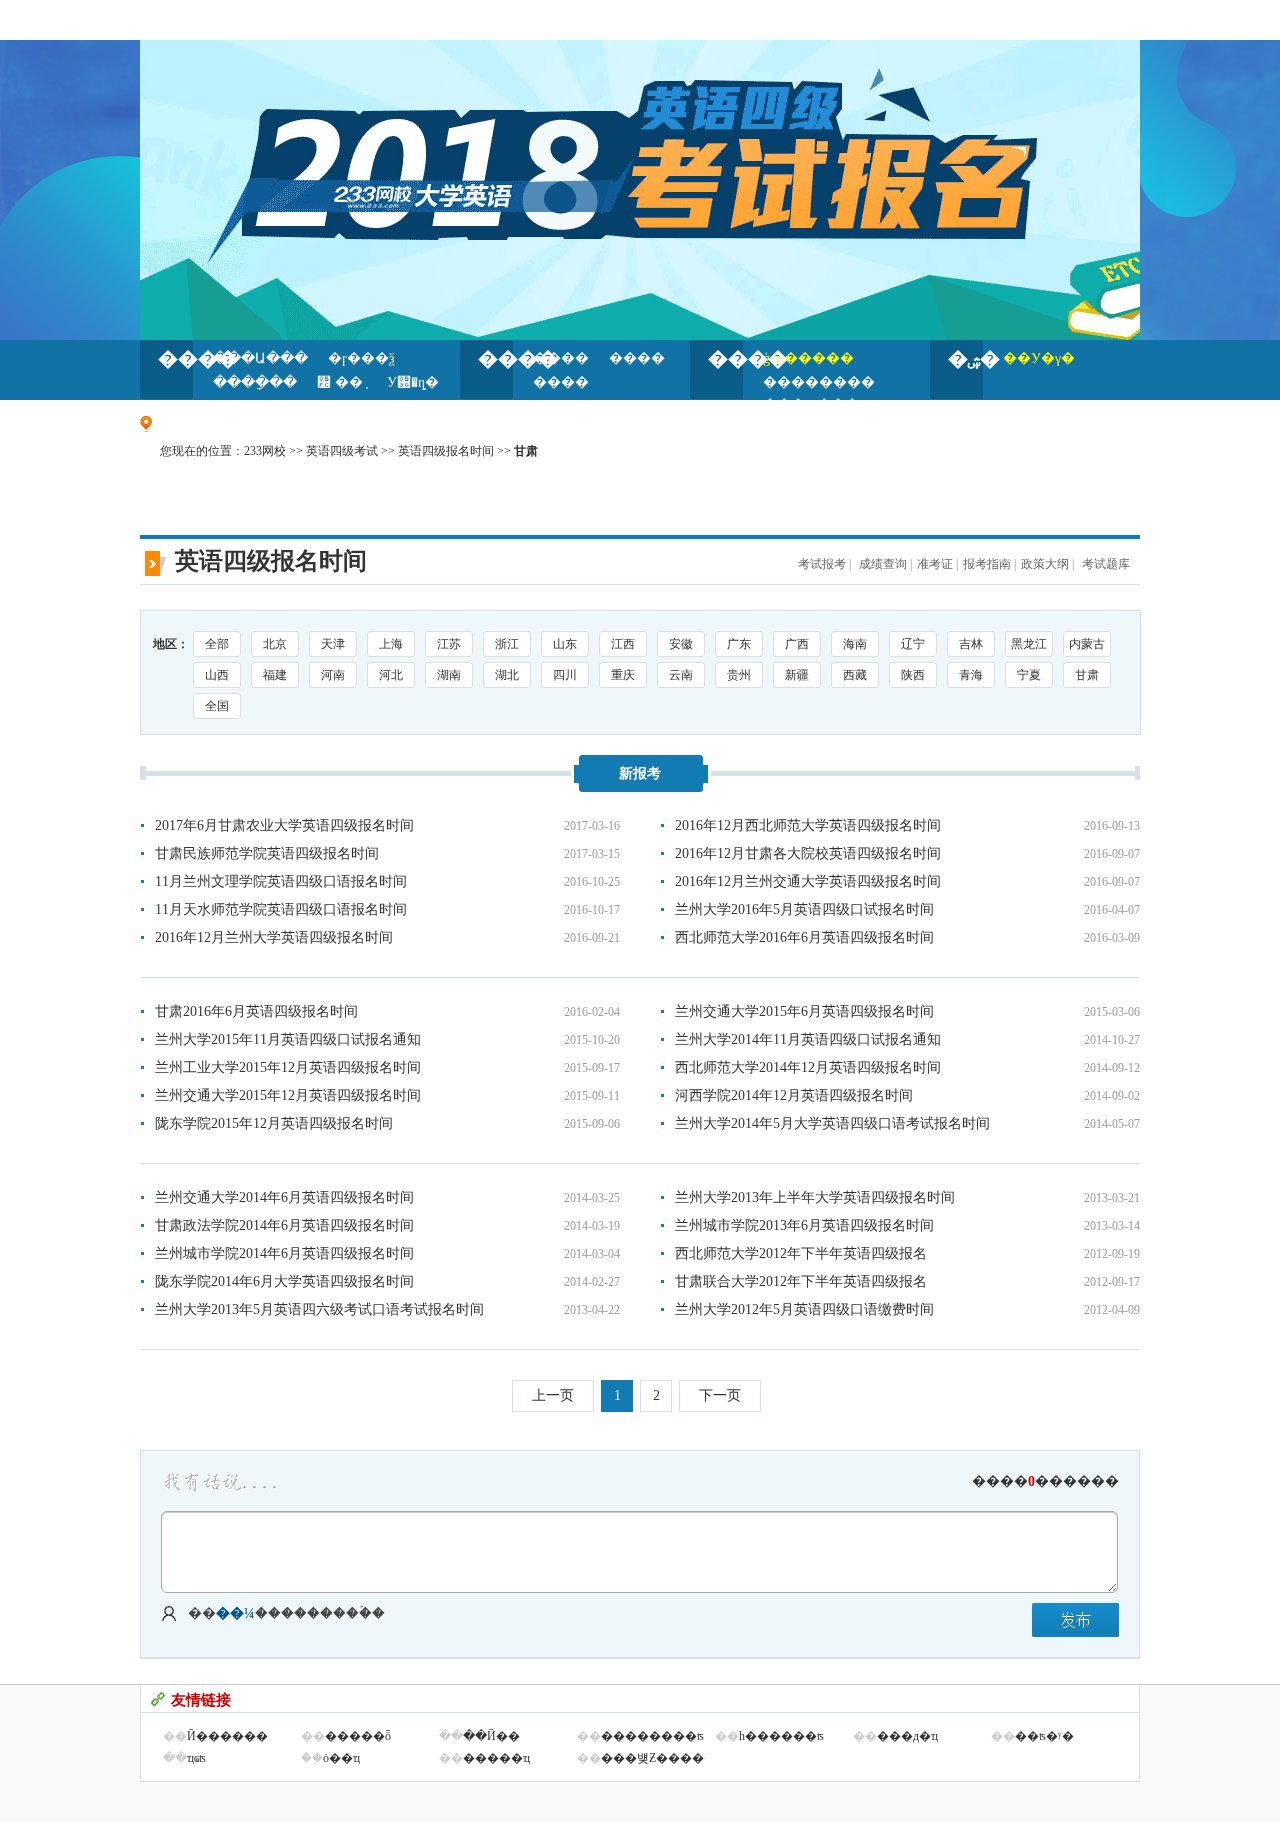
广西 (797, 644)
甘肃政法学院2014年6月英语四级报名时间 (284, 1225)
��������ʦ (652, 1736)
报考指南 (987, 564)
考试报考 (822, 564)
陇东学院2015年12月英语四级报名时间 (274, 1123)
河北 (391, 675)
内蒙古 (1087, 644)
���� (175, 359)
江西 (623, 644)
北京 (275, 644)
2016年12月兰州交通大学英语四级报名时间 (808, 881)
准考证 (935, 564)
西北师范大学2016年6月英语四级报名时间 (804, 937)
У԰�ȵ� (413, 382)
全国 (217, 706)
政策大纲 (1045, 564)
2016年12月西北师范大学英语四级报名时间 (808, 825)
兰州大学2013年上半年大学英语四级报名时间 (815, 1197)
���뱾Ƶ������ (664, 1758)
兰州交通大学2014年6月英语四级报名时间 (284, 1197)
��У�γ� (1039, 358)
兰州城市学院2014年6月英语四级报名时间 (284, 1253)
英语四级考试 (342, 451)
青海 (971, 675)
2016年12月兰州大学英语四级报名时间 (274, 937)
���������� (1045, 1481)
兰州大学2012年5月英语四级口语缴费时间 (804, 1309)
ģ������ (808, 358)
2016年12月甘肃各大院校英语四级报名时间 (808, 853)
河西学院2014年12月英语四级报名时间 (794, 1095)
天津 (333, 644)
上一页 (553, 1395)
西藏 (855, 675)
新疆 (797, 675)
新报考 (640, 773)
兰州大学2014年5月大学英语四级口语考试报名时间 (832, 1123)
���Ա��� (260, 358)
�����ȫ (358, 1736)
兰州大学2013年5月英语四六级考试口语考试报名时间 (319, 1309)
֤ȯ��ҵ (341, 1758)
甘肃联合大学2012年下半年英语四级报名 (801, 1281)
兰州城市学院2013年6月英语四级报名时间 (804, 1225)
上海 (391, 644)
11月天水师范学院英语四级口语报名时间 (281, 909)
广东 (739, 644)
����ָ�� (255, 382)
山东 (565, 644)
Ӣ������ (227, 1736)
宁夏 (1029, 675)
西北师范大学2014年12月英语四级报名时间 (808, 1067)
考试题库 (1106, 564)
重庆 (623, 675)
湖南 (449, 675)
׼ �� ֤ (342, 382)
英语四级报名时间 (446, 451)
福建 (275, 675)
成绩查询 (881, 564)
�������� (819, 382)
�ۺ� (965, 359)
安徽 (681, 644)
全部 (217, 644)
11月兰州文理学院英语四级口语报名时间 (281, 881)
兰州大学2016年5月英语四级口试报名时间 (804, 909)
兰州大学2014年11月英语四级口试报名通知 (808, 1039)
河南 (333, 675)
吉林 (971, 644)
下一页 (720, 1395)
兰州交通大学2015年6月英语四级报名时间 (804, 1011)
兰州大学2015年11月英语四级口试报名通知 (288, 1039)
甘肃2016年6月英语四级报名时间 (256, 1011)
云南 (681, 675)
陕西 (913, 675)
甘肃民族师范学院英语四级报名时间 (267, 853)
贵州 (739, 675)
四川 (565, 675)
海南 (855, 644)
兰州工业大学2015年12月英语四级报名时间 (288, 1067)
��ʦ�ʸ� (1044, 1736)
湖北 (507, 675)
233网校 (265, 451)
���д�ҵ (907, 1736)
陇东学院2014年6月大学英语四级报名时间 (284, 1281)
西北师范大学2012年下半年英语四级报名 (801, 1253)
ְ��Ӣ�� (491, 1736)
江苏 (449, 644)
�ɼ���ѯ (361, 358)
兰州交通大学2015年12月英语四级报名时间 (288, 1095)
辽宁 (913, 644)
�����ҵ (496, 1758)
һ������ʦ (781, 1736)
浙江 (507, 644)
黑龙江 (1029, 644)
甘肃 (1087, 675)
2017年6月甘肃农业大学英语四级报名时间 (284, 825)
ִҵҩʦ (196, 1758)
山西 (217, 675)
